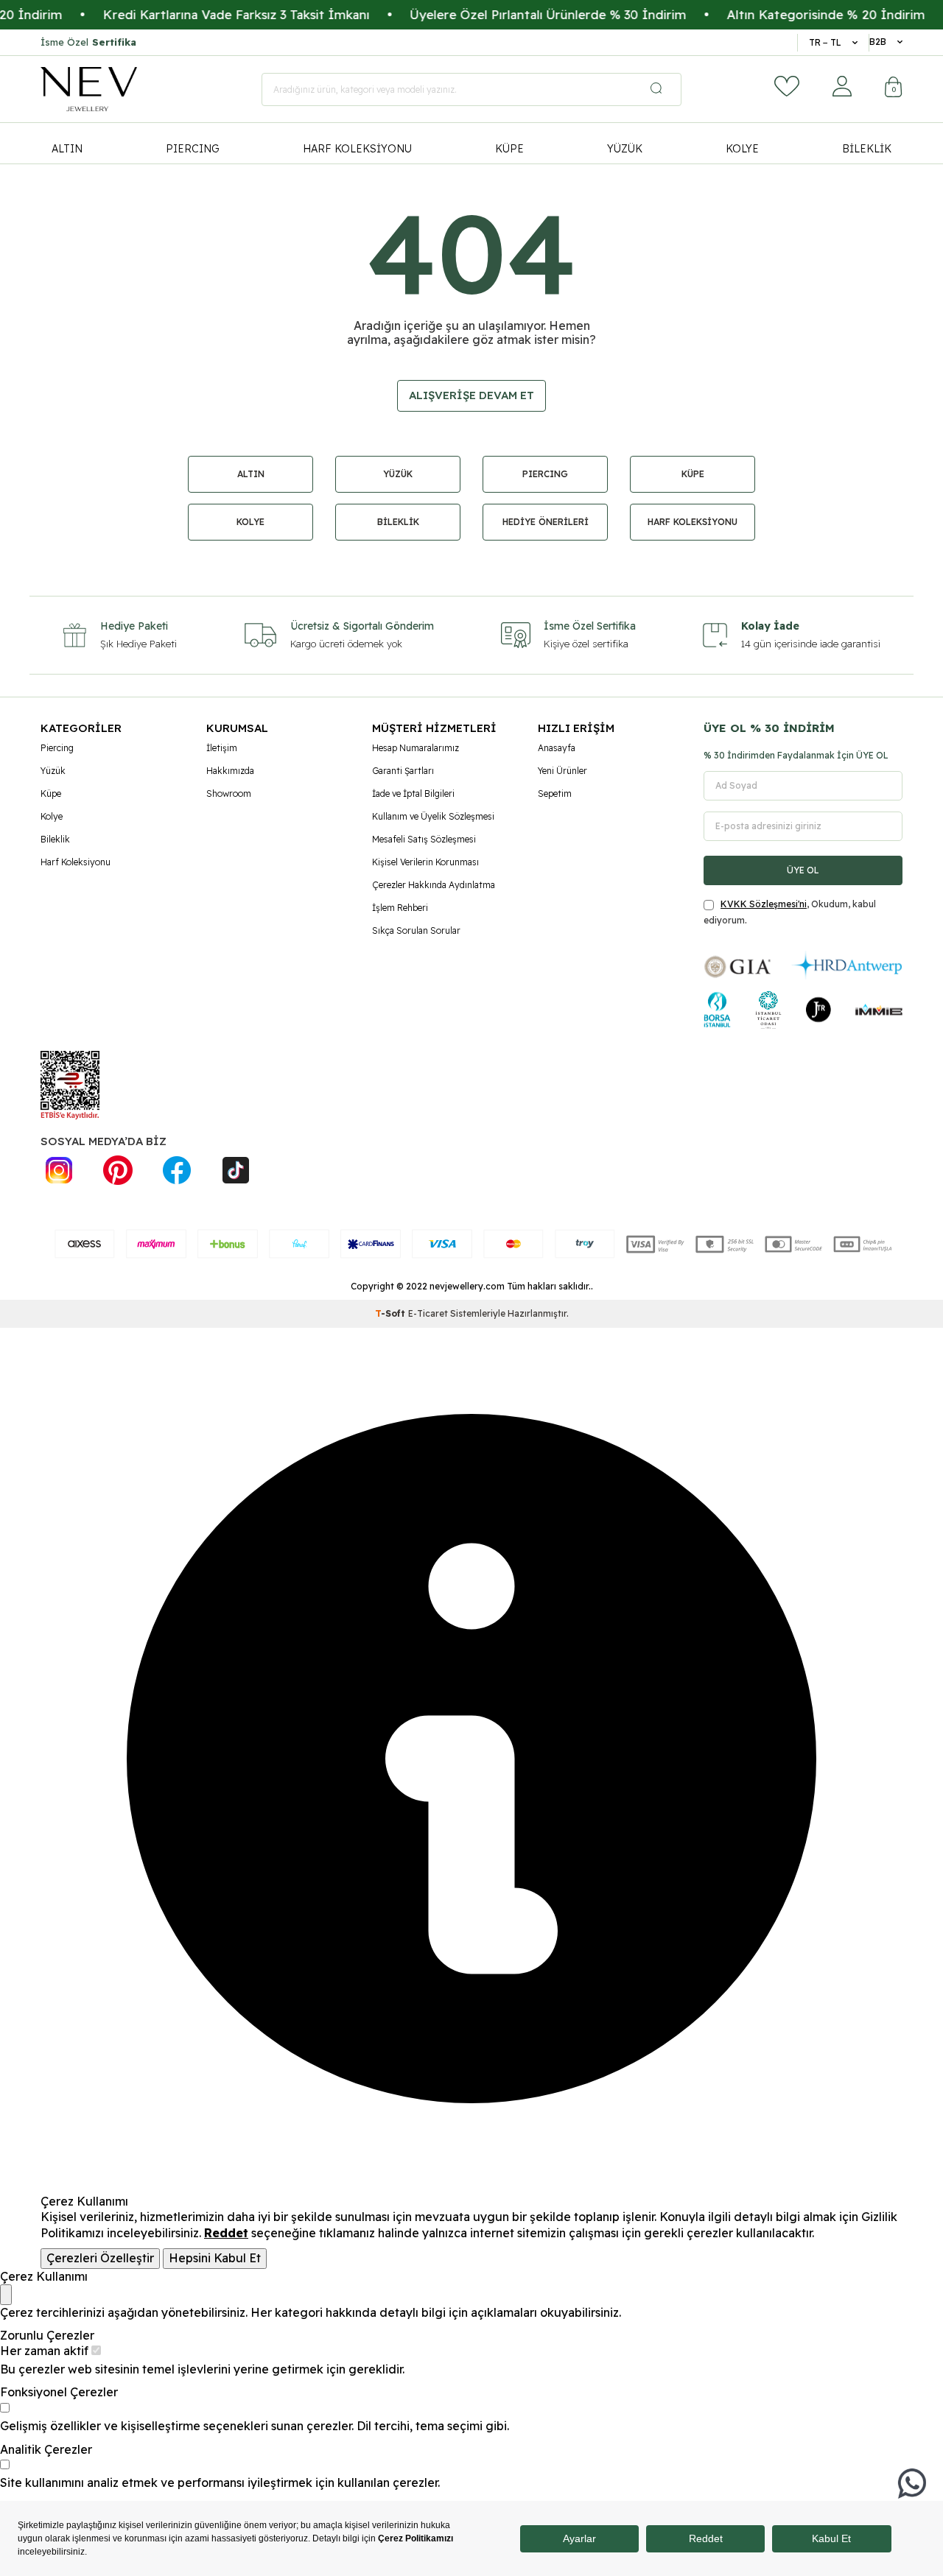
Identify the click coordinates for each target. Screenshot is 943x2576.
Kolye (52, 816)
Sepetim (555, 793)
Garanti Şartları (403, 771)
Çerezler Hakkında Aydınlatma (434, 885)
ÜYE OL (803, 870)
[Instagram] (59, 1170)
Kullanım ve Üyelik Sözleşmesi (433, 816)
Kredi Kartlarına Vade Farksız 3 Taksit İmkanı (202, 14)
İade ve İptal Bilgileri (413, 793)
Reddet (226, 2233)
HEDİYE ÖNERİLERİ (546, 522)
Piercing (57, 748)
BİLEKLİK (867, 149)
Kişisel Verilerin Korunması (425, 862)
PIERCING (193, 149)
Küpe (51, 793)
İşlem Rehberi (400, 908)
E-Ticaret (428, 1313)
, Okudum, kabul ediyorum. (790, 912)
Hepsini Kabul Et (215, 2258)
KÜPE (509, 149)
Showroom (229, 793)
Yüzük (53, 771)
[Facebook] (177, 1170)
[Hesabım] (842, 86)
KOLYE (742, 149)
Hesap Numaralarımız (416, 748)
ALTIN (67, 149)
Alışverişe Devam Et (471, 395)
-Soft (392, 1313)
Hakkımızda (230, 771)
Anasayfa (557, 748)
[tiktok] (236, 1170)
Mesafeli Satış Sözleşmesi (424, 839)
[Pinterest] (118, 1170)
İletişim (222, 748)
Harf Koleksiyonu (76, 862)
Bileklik (55, 839)
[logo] (89, 89)
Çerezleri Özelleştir (100, 2258)
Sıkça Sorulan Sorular (416, 930)
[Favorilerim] (787, 86)
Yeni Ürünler (562, 771)
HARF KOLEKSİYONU (357, 149)
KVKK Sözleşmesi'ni (764, 904)
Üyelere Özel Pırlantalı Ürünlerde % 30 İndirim (514, 14)
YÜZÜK (625, 149)
